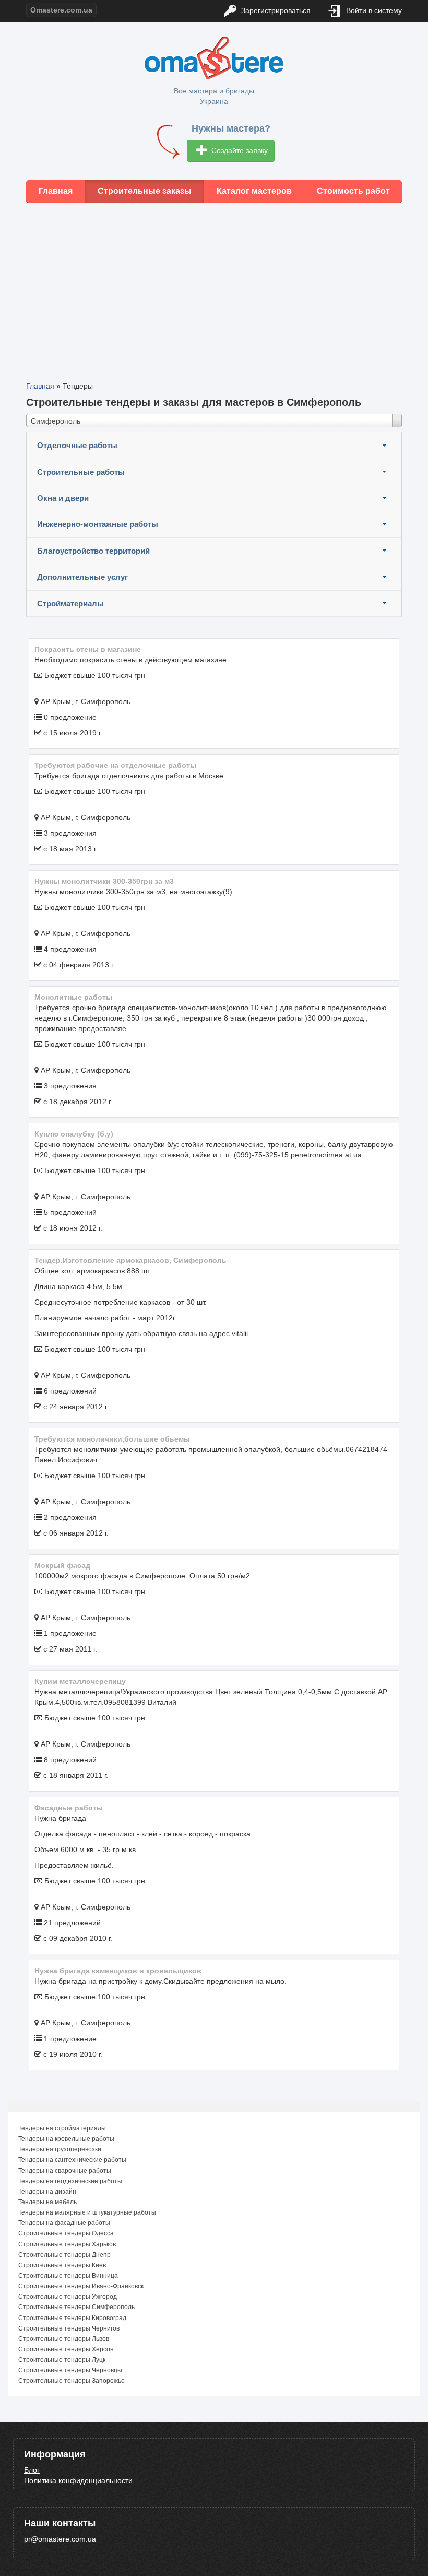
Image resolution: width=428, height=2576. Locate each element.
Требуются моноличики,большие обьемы (112, 1439)
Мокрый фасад (62, 1565)
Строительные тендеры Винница (68, 2276)
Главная (56, 191)
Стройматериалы (70, 604)
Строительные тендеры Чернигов (69, 2328)
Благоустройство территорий (93, 551)
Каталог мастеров (254, 191)
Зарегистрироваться (275, 10)
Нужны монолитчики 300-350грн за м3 (104, 881)
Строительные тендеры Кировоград (72, 2318)
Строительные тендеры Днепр (64, 2255)
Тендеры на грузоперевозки (60, 2149)
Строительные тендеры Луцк (62, 2360)
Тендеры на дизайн (47, 2192)
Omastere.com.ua (61, 10)
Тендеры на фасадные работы (64, 2223)
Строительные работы (81, 472)
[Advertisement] (214, 284)
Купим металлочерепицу (80, 1681)
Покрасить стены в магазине (88, 649)
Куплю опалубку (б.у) (74, 1134)
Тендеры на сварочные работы (65, 2171)
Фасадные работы (69, 1808)
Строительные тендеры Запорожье (72, 2381)
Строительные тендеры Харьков (67, 2244)
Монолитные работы (73, 997)
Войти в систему (373, 10)
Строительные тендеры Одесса (66, 2233)
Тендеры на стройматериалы (62, 2128)
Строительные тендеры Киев (62, 2265)
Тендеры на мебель (47, 2202)
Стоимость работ (353, 191)
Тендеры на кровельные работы (66, 2139)
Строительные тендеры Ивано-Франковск (81, 2286)
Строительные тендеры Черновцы (70, 2370)
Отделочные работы (77, 445)
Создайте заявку (239, 150)
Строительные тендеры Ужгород (68, 2297)
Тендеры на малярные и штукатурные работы (87, 2212)
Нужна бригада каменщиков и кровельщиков (118, 1971)
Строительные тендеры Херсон (66, 2349)
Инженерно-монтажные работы (98, 524)
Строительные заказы (145, 191)
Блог (32, 2470)
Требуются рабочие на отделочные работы (115, 765)
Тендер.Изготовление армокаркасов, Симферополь (130, 1260)
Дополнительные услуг (82, 577)
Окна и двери (63, 498)
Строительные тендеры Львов (64, 2339)
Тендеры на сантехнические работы (72, 2160)
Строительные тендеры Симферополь (76, 2307)
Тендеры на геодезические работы (70, 2181)
